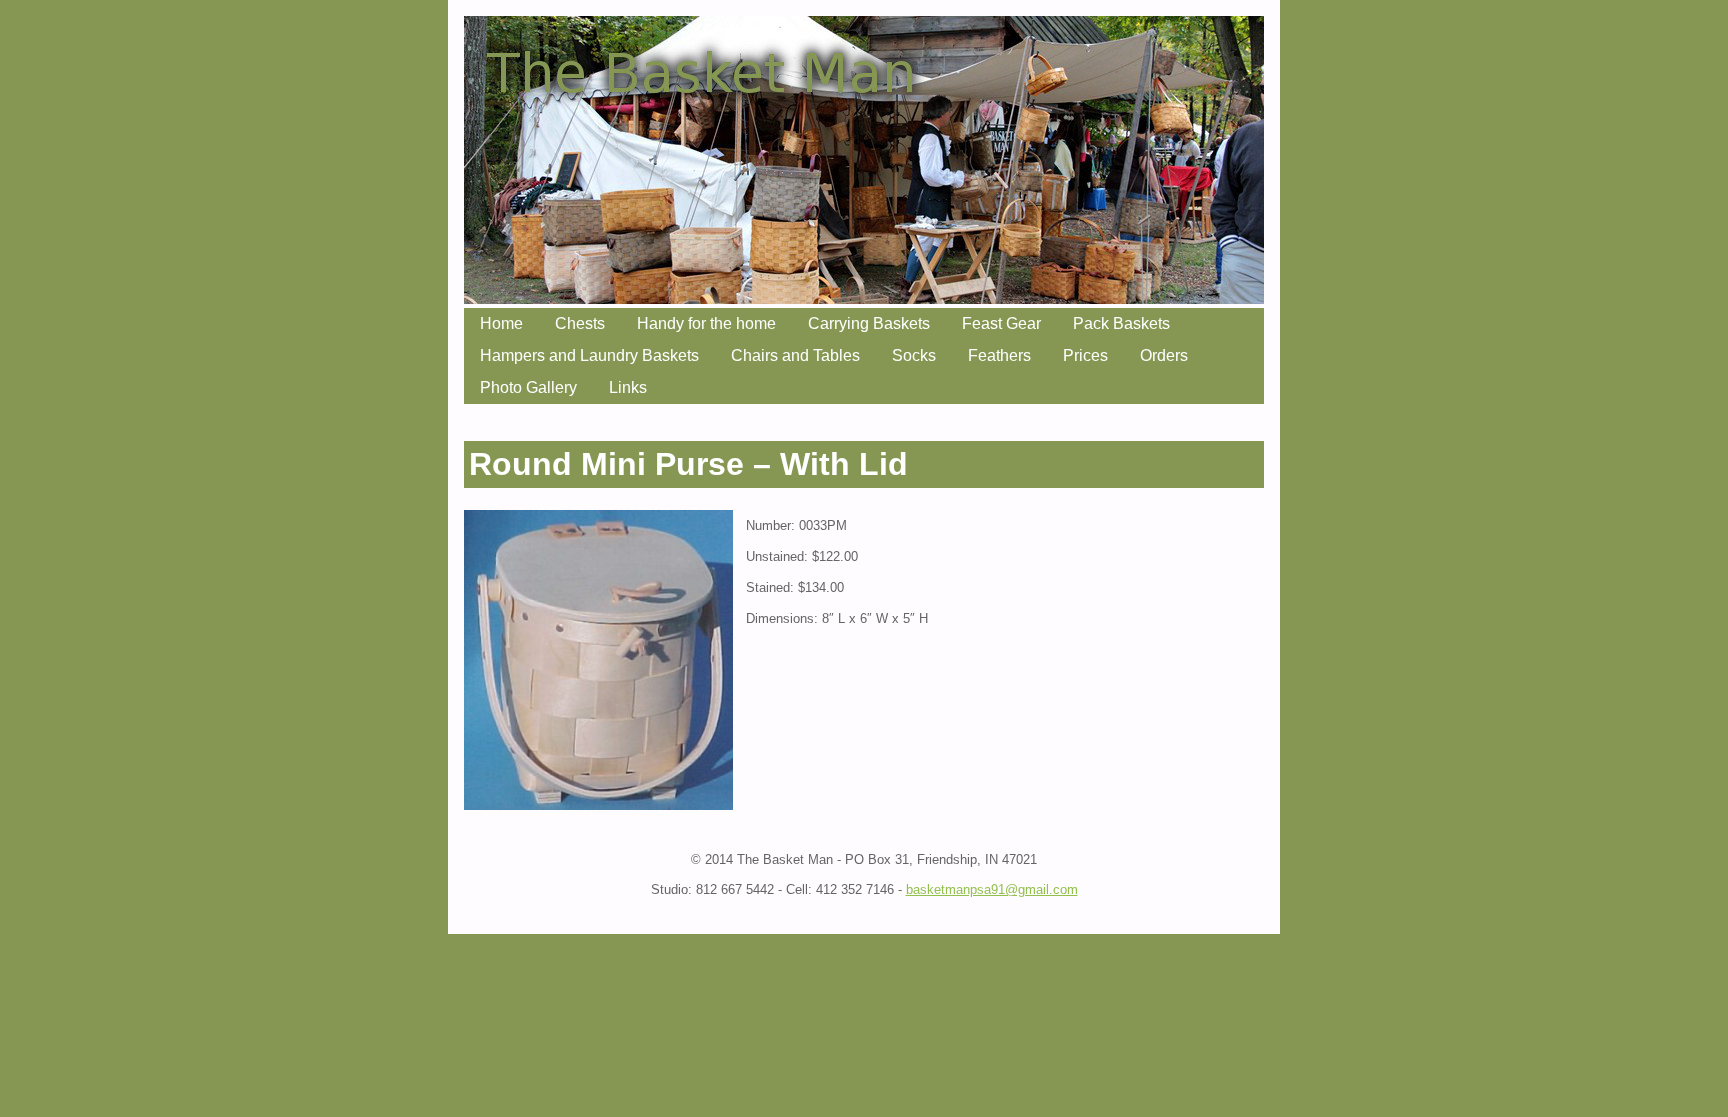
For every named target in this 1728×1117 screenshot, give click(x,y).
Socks (914, 355)
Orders (1164, 355)
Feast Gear (1001, 323)
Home (501, 323)
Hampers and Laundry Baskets (589, 355)
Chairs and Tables (795, 355)
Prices (1085, 355)
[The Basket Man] (864, 298)
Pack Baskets (1121, 323)
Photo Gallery (528, 387)
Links (628, 387)
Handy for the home (706, 323)
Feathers (999, 355)
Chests (580, 323)
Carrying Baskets (869, 323)
